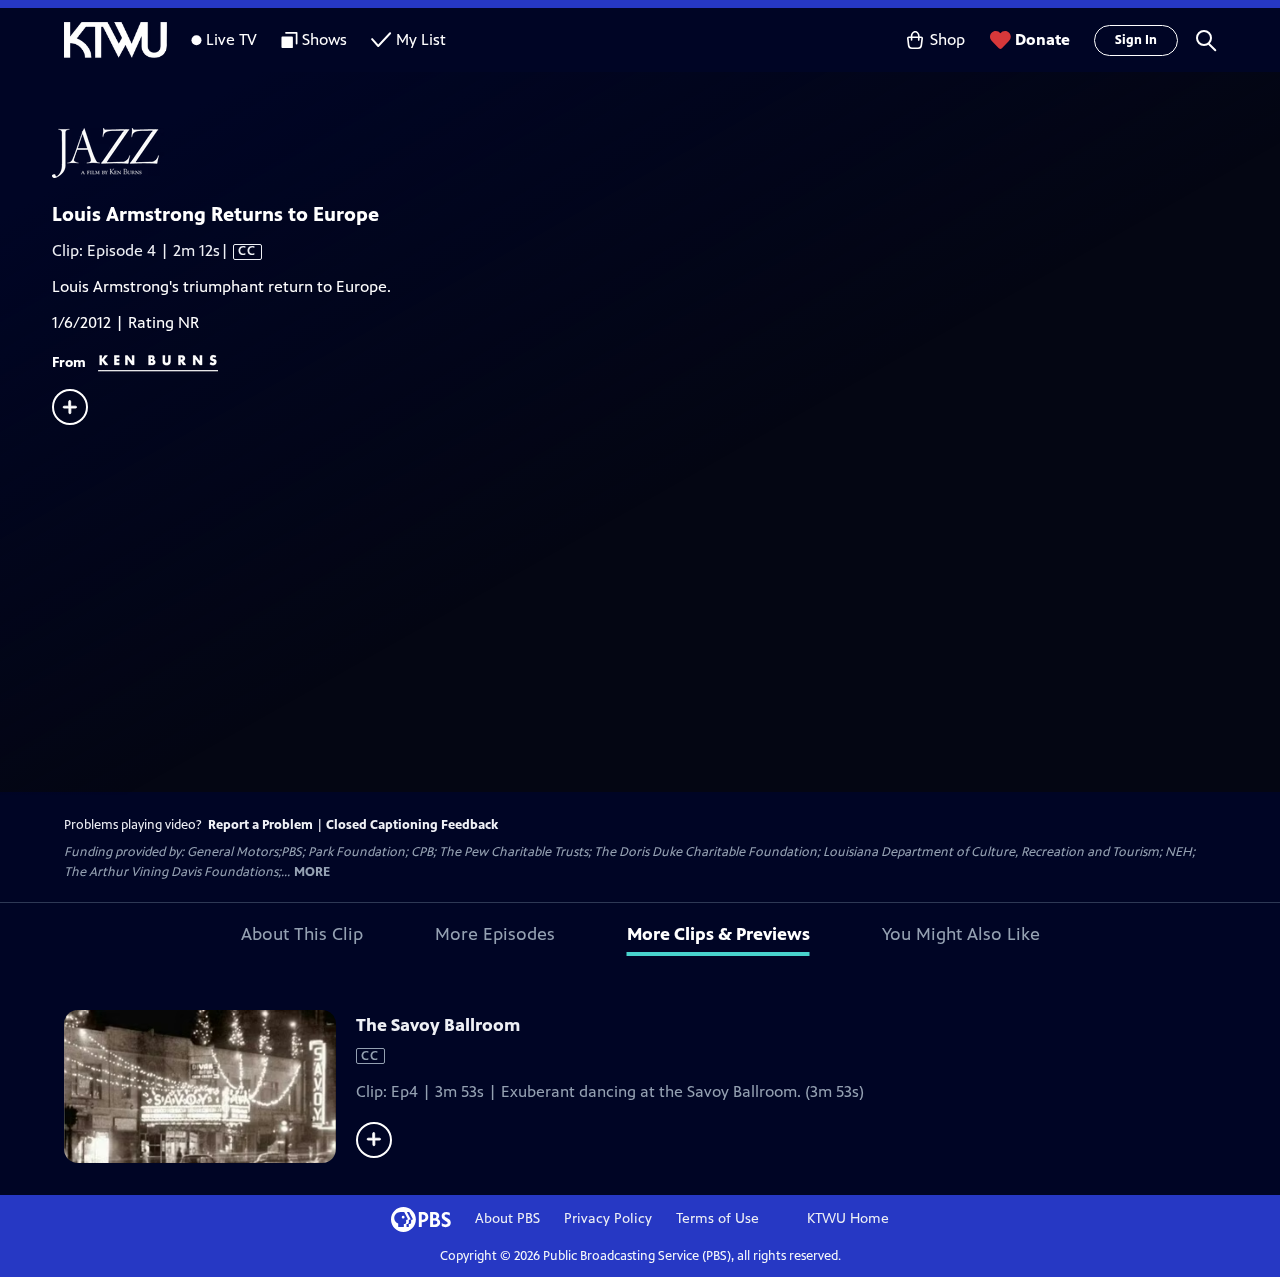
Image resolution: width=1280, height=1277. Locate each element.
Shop (947, 39)
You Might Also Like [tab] (961, 934)
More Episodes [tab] (495, 934)
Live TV (231, 39)
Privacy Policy (608, 1218)
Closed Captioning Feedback (412, 825)
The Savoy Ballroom (438, 1025)
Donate (1042, 39)
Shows (324, 39)
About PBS (507, 1218)
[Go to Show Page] (666, 153)
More (312, 872)
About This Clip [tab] (302, 934)
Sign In (1136, 40)
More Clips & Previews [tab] (718, 934)
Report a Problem (260, 825)
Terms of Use (717, 1218)
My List (421, 39)
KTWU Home (848, 1218)
